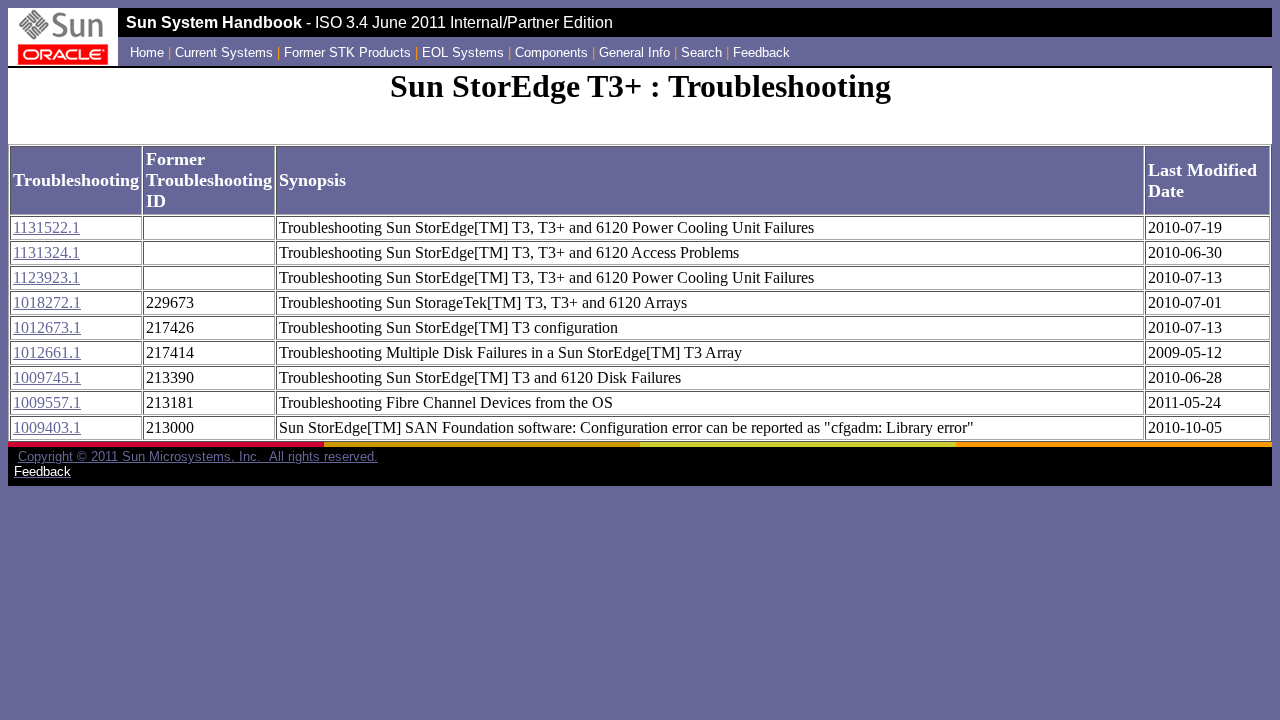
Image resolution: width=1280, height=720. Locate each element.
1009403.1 (47, 427)
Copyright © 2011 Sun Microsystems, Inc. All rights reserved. (198, 456)
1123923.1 (46, 277)
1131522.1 (46, 227)
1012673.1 (47, 327)
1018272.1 (47, 302)
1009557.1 (47, 402)
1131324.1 (46, 252)
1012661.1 (47, 352)
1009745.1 (47, 377)
